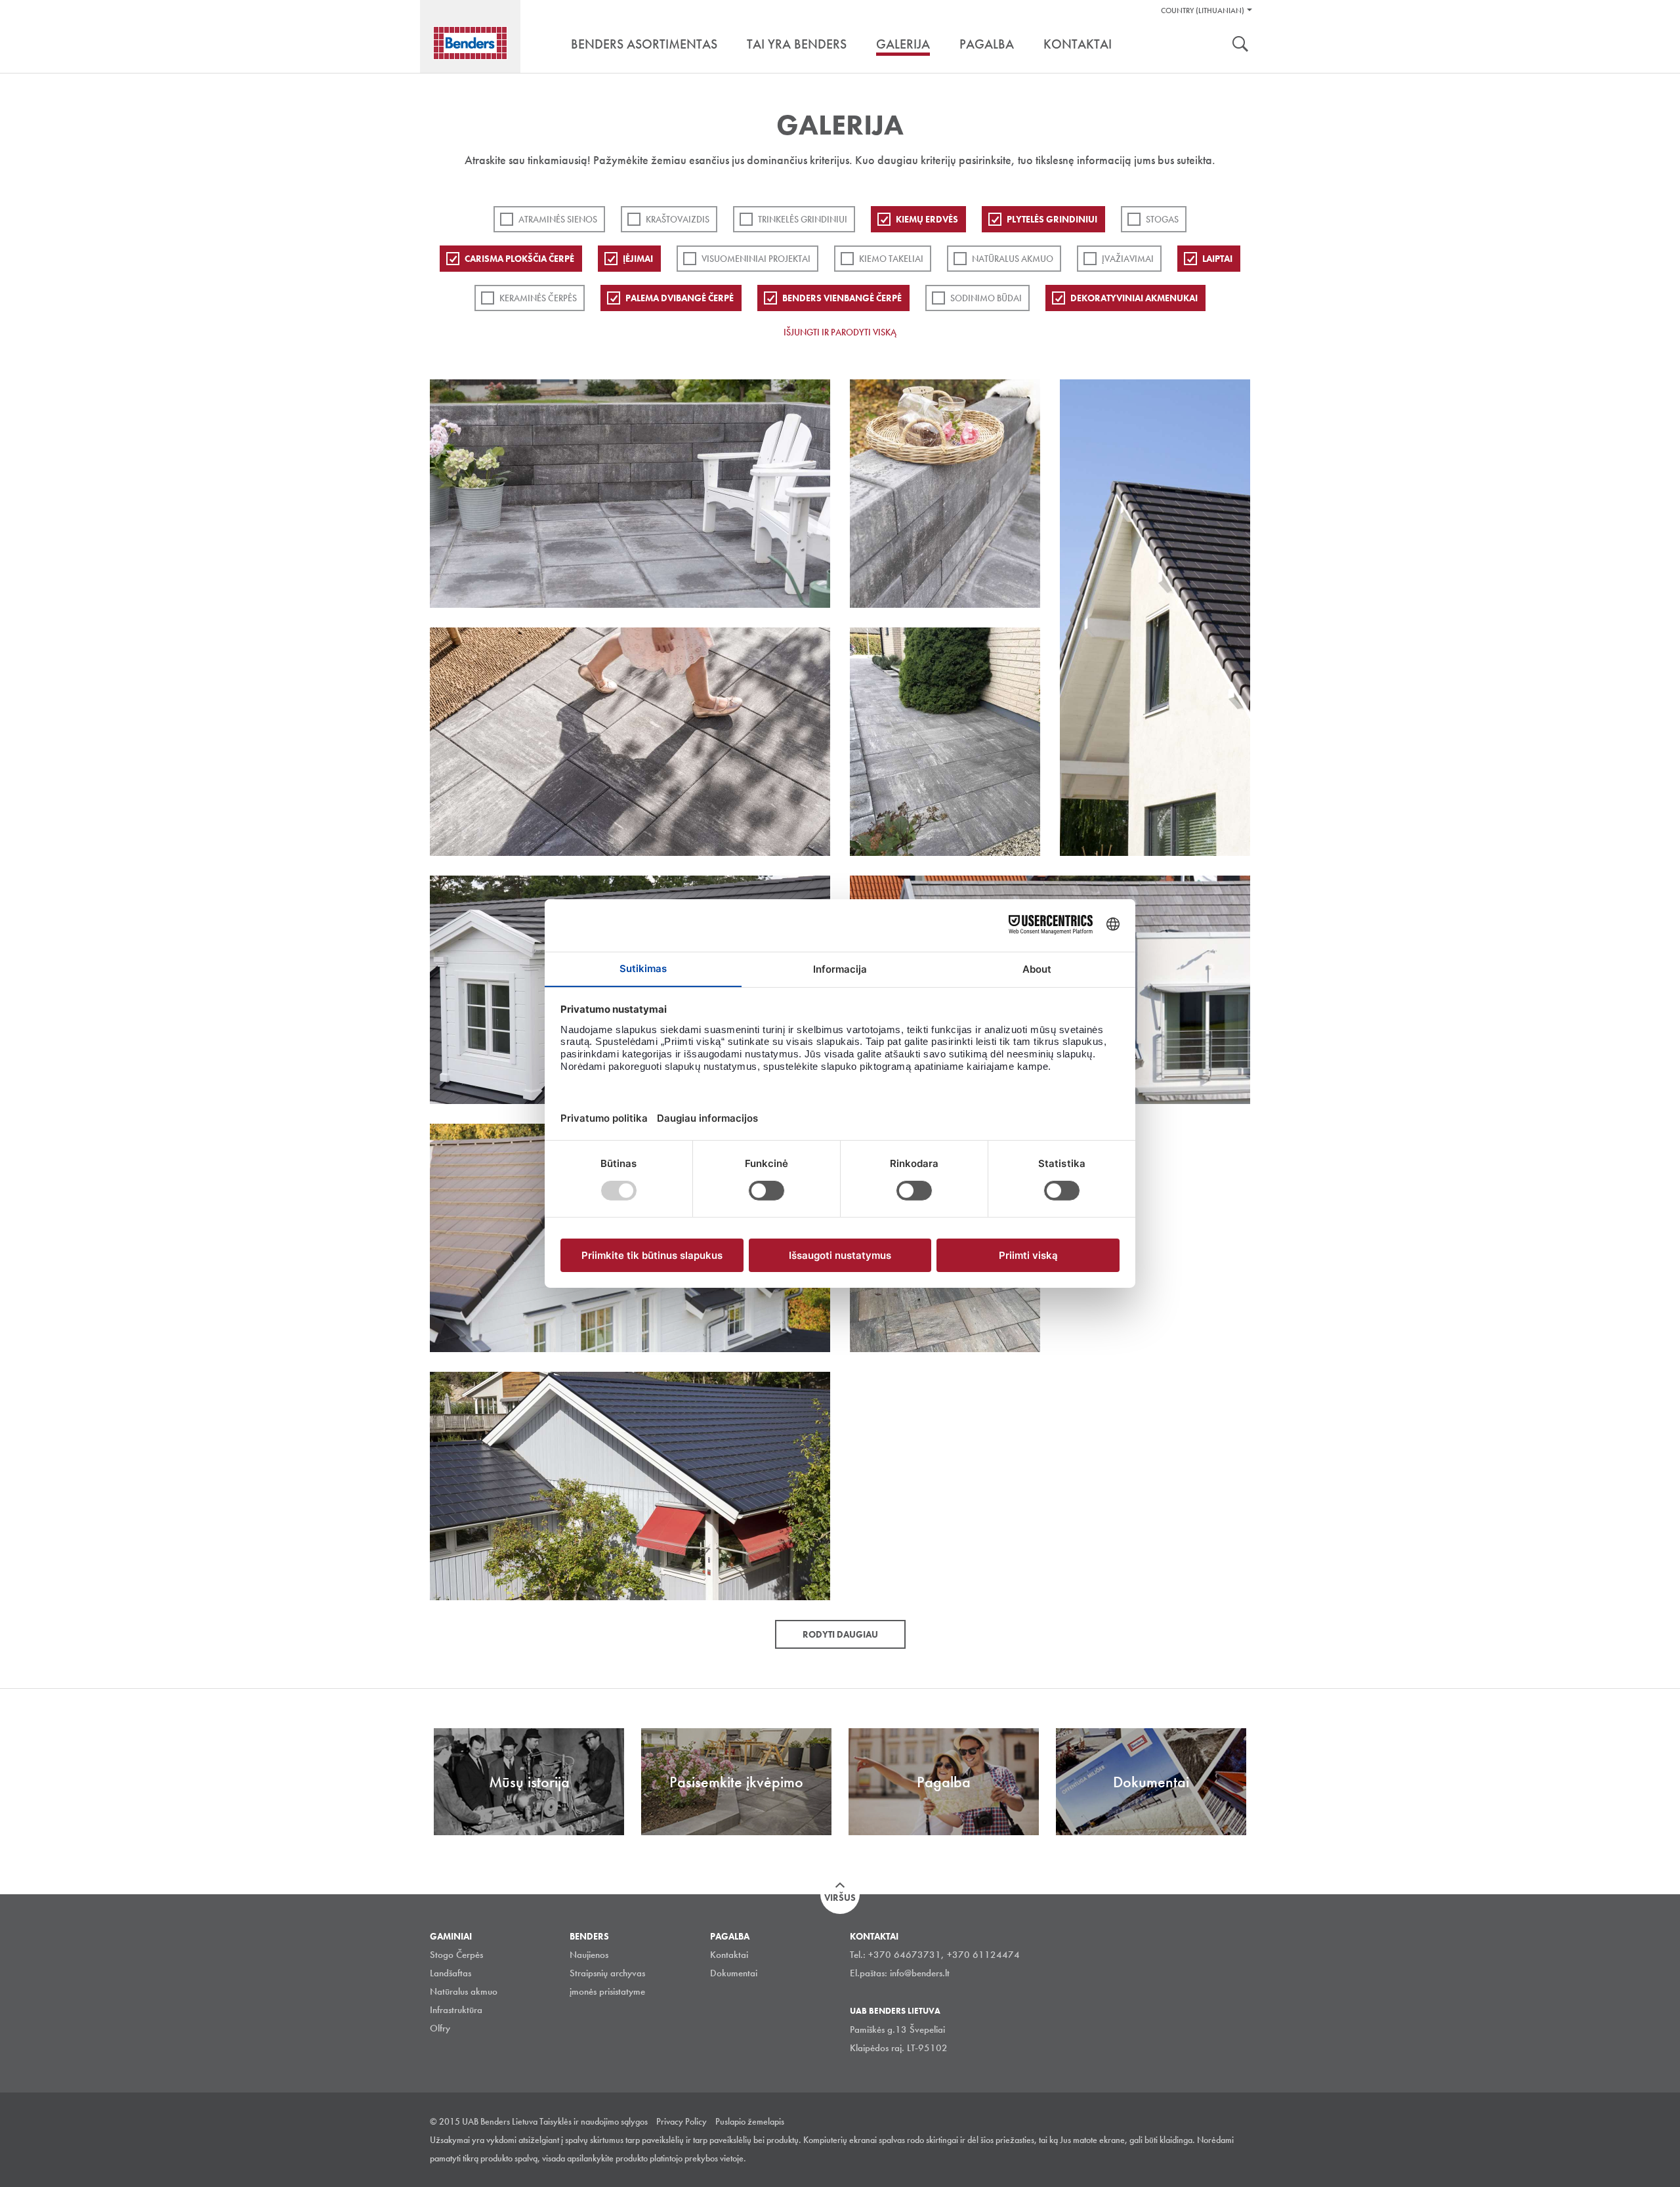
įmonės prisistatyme (607, 1991)
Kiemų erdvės (927, 219)
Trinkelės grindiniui (803, 219)
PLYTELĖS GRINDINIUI (1052, 219)
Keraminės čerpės (538, 298)
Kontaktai (729, 1955)
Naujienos (589, 1955)
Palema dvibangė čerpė (680, 298)
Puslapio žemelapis (750, 2121)
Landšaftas (451, 1973)
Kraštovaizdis (678, 219)
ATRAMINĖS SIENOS (558, 219)
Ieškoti (1240, 45)
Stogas (1162, 219)
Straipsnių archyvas (607, 1973)
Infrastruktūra (456, 2010)
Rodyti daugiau (840, 1634)
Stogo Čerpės (456, 1955)
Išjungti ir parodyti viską (840, 332)
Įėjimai (638, 259)
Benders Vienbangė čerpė (842, 298)
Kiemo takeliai (891, 259)
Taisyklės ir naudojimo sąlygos (594, 2121)
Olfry (440, 2028)
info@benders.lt (920, 1973)
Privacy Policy (682, 2121)
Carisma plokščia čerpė (519, 259)
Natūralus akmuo (1013, 259)
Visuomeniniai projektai (756, 259)
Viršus (840, 1898)
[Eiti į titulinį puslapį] (470, 43)
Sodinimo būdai (986, 298)
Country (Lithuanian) (1203, 11)
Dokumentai (734, 1973)
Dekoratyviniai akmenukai (1134, 298)
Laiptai (1217, 259)
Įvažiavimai (1128, 259)
